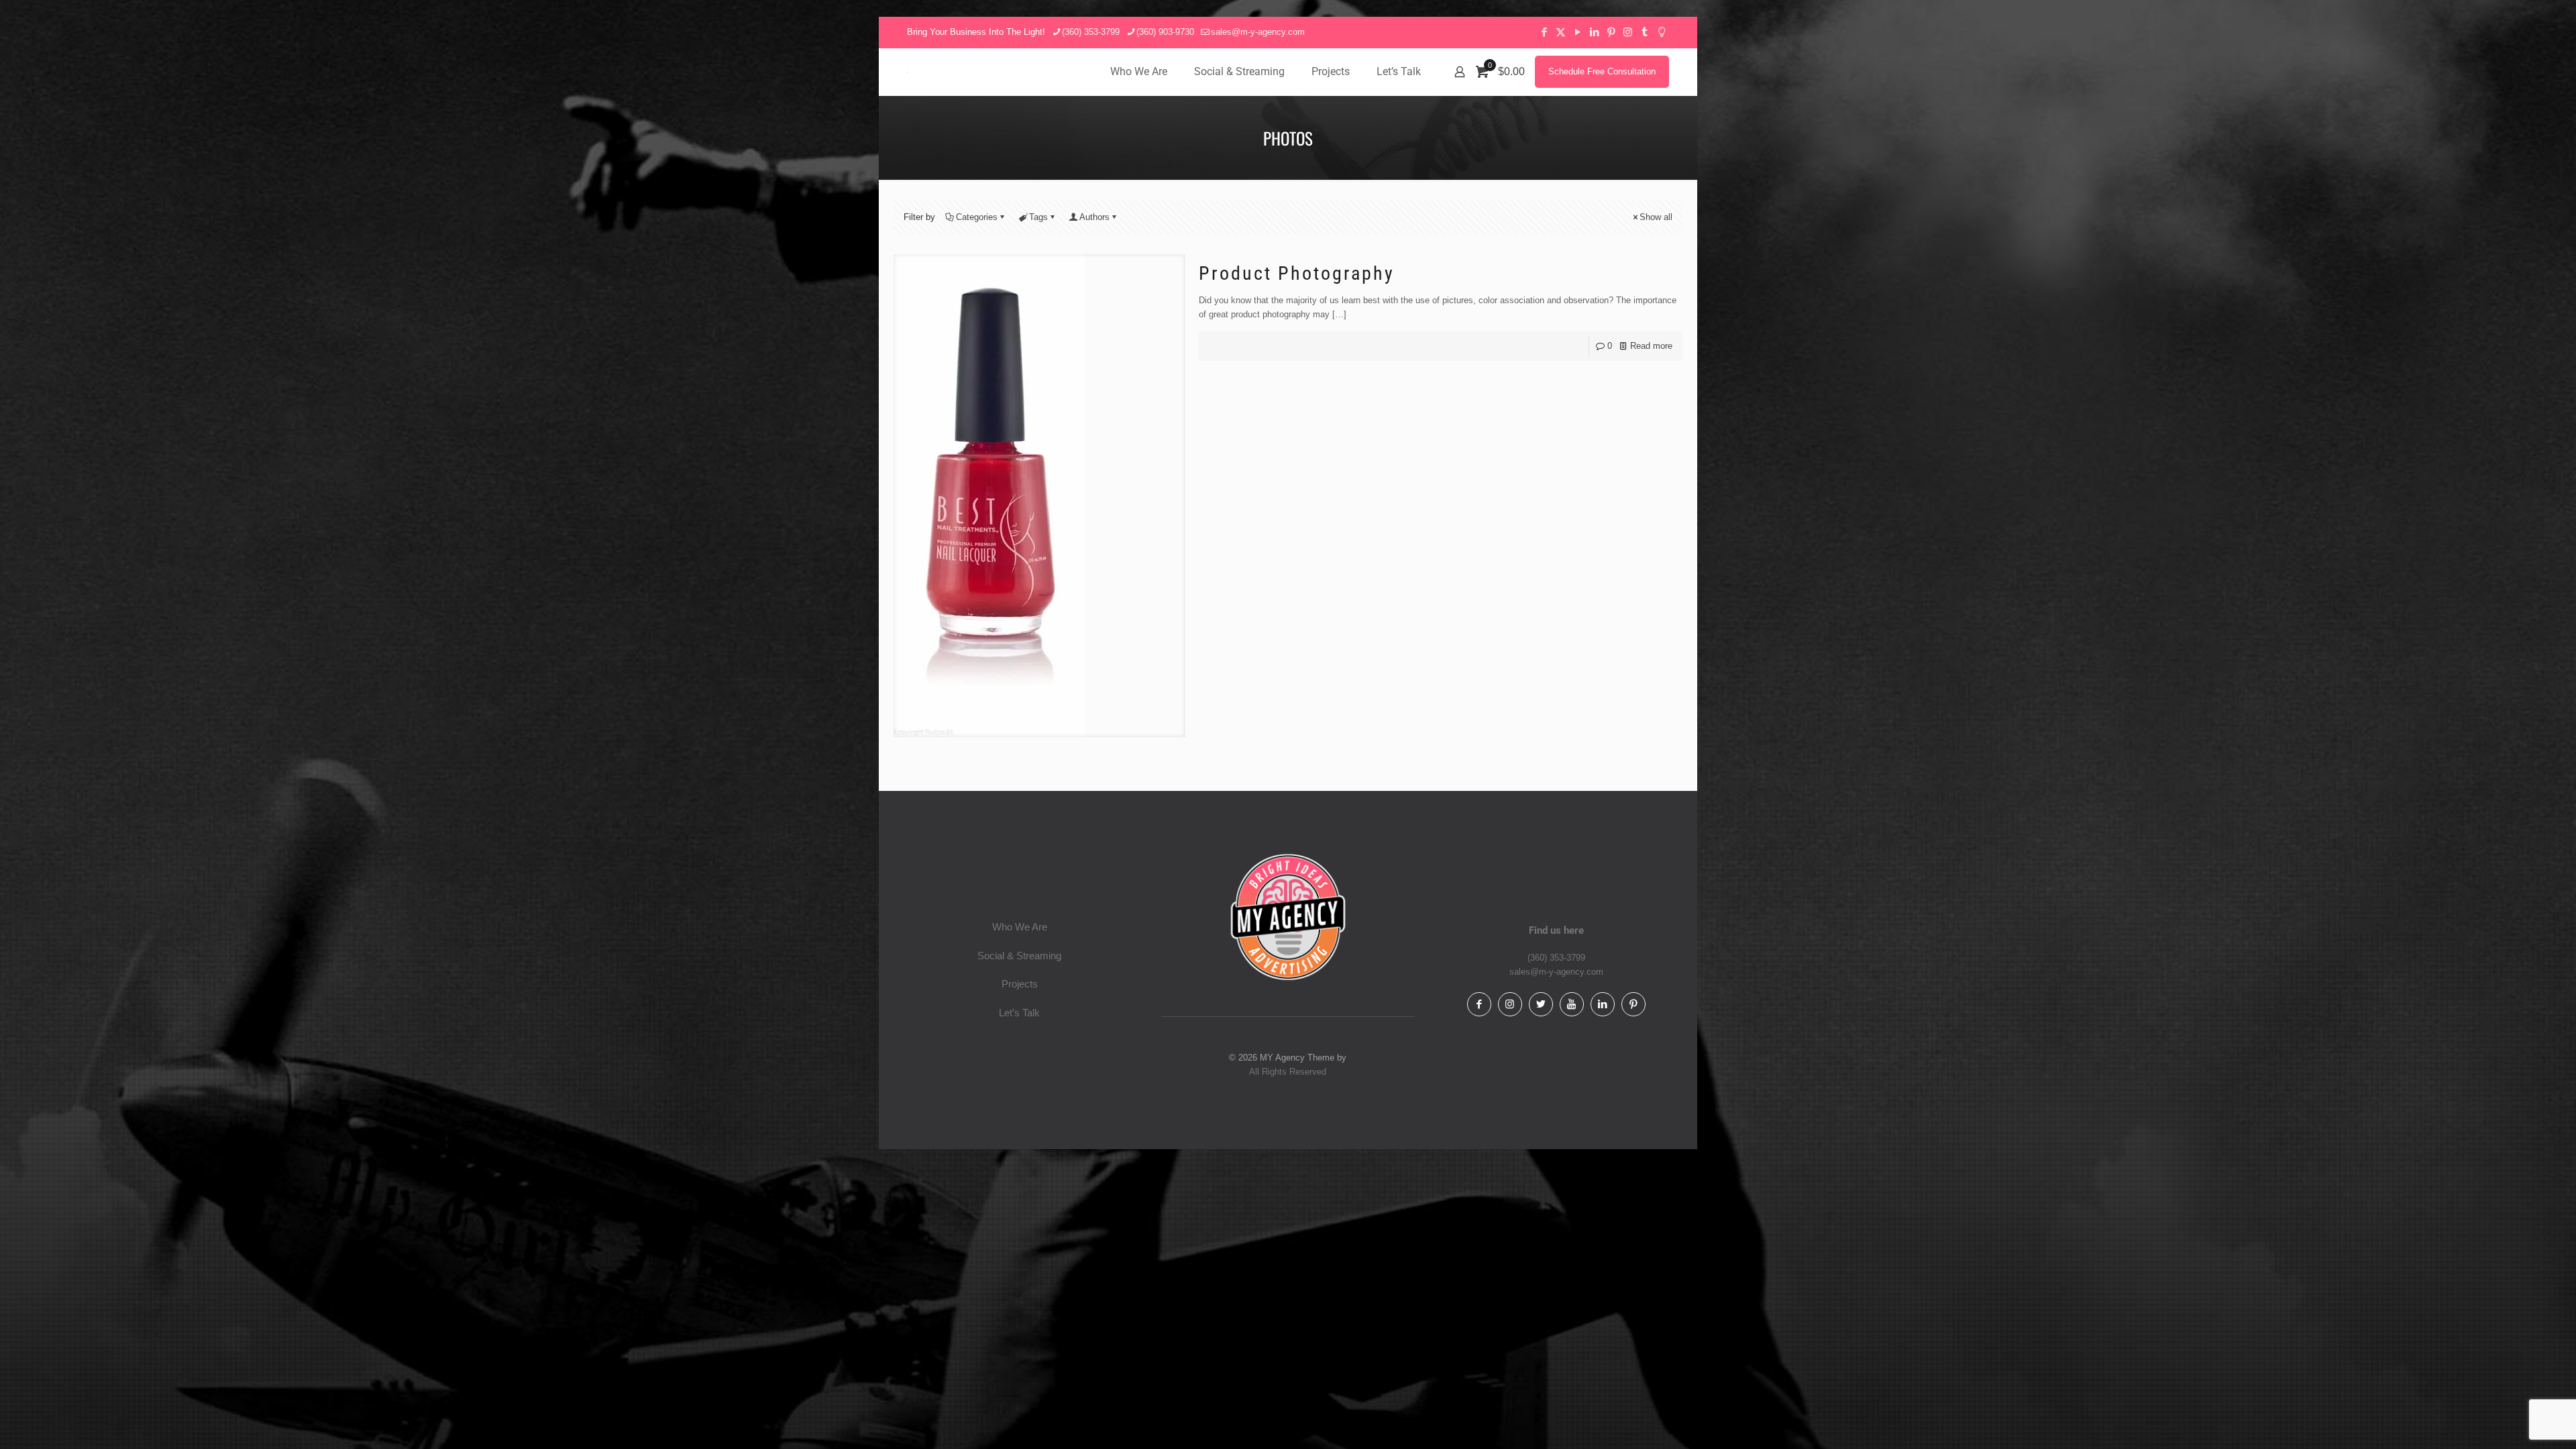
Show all (1656, 217)
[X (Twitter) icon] (1561, 32)
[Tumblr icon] (1645, 32)
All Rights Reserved (1288, 1072)
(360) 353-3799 (1091, 32)
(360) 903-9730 (1165, 32)
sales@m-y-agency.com (1258, 32)
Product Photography (1297, 273)
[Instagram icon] (1628, 32)
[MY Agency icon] (1661, 32)
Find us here (1556, 930)
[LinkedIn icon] (1594, 32)
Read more (1651, 346)
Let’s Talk (1019, 1013)
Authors (1094, 217)
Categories (977, 217)
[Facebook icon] (1544, 32)
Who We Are (1020, 927)
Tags (1038, 217)
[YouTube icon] (1577, 32)
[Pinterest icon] (1611, 32)
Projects (1020, 984)
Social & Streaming (1019, 956)
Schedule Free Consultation (1602, 71)
